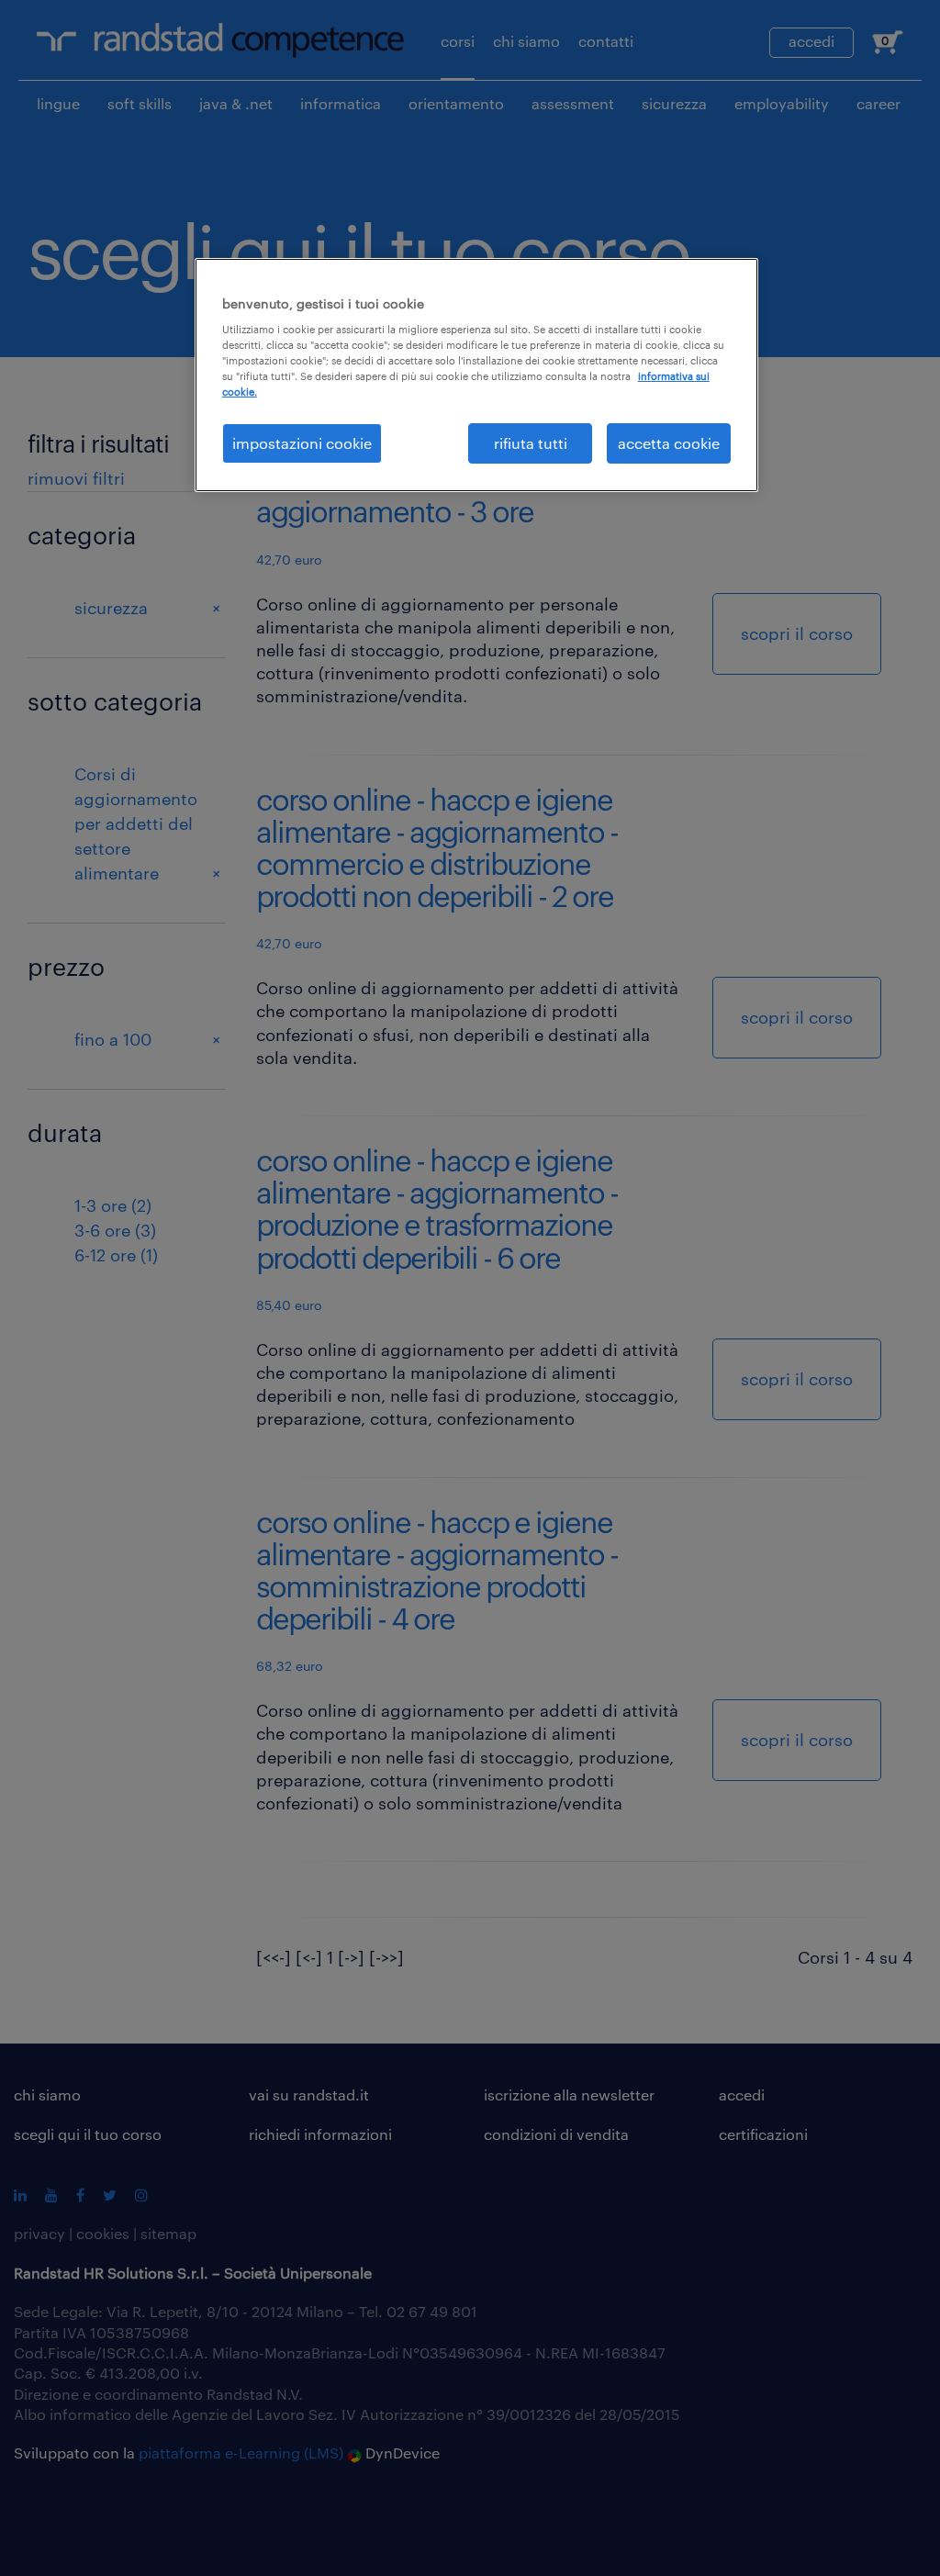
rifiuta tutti (531, 443)
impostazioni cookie (302, 443)
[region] (476, 375)
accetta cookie (669, 443)
